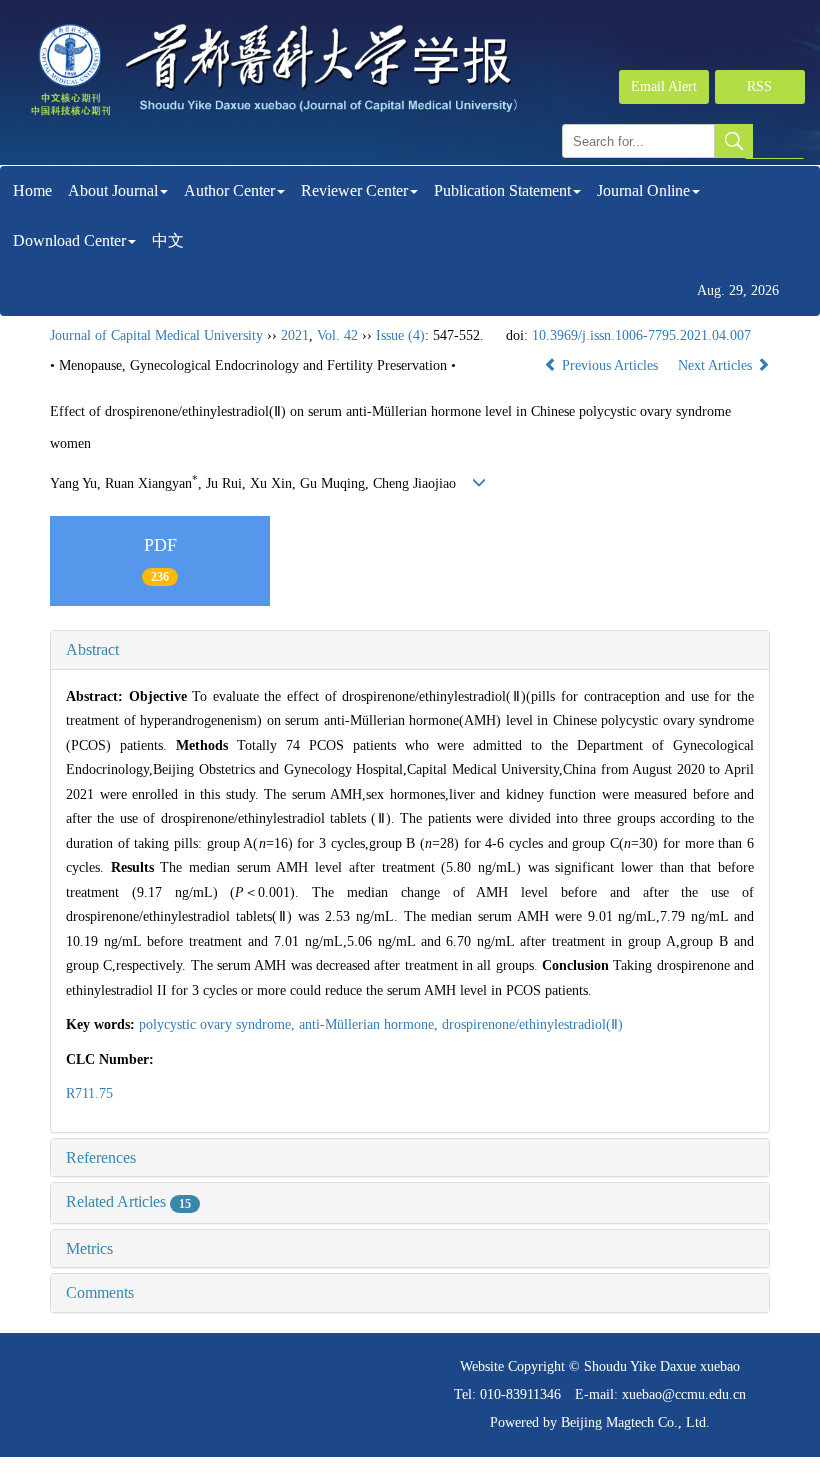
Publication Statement (502, 190)
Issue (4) (400, 335)
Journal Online (643, 190)
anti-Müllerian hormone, (370, 1024)
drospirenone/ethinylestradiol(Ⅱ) (532, 1024)
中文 (168, 240)
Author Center (229, 190)
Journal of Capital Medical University (156, 335)
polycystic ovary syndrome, (219, 1024)
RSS (759, 86)
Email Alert (664, 86)
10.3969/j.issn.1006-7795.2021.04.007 (641, 335)
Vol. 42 (337, 335)
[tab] (410, 650)
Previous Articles (610, 365)
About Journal (113, 190)
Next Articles (717, 365)
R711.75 (89, 1093)
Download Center (69, 240)
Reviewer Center (354, 190)
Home (32, 190)
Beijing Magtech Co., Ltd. (635, 1422)
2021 (295, 335)
